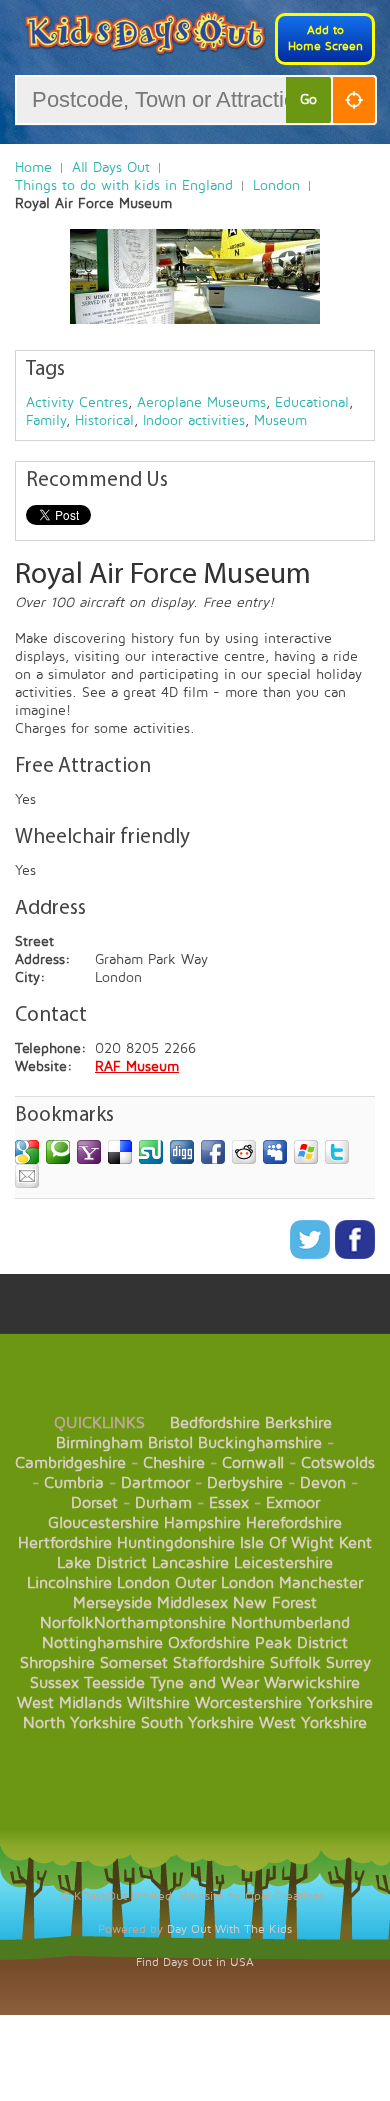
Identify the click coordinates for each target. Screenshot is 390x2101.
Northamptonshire (160, 1623)
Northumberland (290, 1623)
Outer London (224, 1583)
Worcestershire (248, 1703)
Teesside (114, 1683)
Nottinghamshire (102, 1643)
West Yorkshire (313, 1723)
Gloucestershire (103, 1523)
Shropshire (57, 1663)
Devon (323, 1483)
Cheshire (174, 1463)
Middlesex (192, 1603)
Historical (104, 420)
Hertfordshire (65, 1543)
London (276, 185)
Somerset (134, 1663)
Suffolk (295, 1663)
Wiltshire (158, 1703)
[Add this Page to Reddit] (244, 1152)
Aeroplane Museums (201, 402)
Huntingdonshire (176, 1543)
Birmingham (99, 1443)
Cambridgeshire (70, 1463)
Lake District (102, 1563)
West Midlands (69, 1703)
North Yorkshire (79, 1723)
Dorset (94, 1503)
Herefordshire (294, 1523)
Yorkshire (340, 1703)
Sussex (54, 1683)
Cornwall (253, 1463)
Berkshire (298, 1423)
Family (46, 420)
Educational (312, 402)
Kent (355, 1543)
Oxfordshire (209, 1643)
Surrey (348, 1663)
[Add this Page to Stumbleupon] (151, 1152)
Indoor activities (194, 420)
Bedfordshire (215, 1423)
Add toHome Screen (325, 38)
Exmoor (293, 1503)
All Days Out (111, 167)
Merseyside (112, 1603)
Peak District (301, 1643)
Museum (280, 420)
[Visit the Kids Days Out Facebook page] (355, 1254)
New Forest (275, 1603)
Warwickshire (312, 1683)
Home (33, 167)
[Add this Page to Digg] (182, 1152)
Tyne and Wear (204, 1683)
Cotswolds (338, 1463)
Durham (163, 1503)
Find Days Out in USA (195, 1962)
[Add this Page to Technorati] (58, 1152)
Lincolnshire (69, 1583)
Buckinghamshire (260, 1443)
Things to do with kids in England (124, 185)
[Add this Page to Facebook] (213, 1152)
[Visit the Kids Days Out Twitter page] (312, 1254)
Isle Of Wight (287, 1543)
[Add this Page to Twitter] (337, 1152)
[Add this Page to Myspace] (275, 1152)
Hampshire (202, 1523)
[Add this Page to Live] (306, 1152)
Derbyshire (245, 1483)
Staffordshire (219, 1663)
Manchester (321, 1583)
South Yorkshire (197, 1723)
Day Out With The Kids (229, 1929)
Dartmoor (155, 1483)
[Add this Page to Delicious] (120, 1152)
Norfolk (67, 1623)
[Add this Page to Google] (27, 1152)
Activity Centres (77, 402)
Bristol (170, 1443)
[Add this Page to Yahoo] (89, 1152)
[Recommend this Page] (27, 1176)
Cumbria (74, 1483)
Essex (229, 1503)
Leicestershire (283, 1563)
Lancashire (190, 1563)
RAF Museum (137, 1066)
